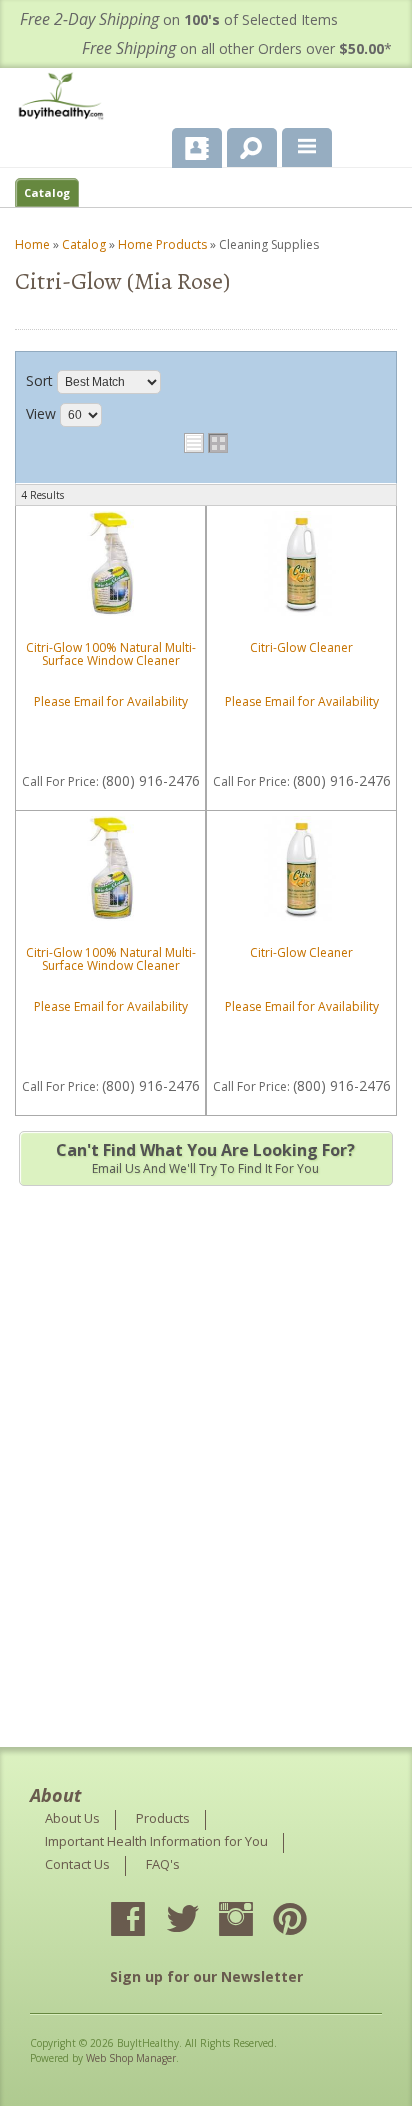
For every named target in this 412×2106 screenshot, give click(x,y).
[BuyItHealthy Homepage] (65, 98)
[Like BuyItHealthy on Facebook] (146, 1921)
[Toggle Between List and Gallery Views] (206, 443)
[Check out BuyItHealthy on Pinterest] (308, 1921)
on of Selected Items (179, 19)
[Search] (244, 144)
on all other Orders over (237, 48)
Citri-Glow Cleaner (301, 647)
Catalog (47, 192)
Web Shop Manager (131, 2058)
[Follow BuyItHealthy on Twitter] (200, 1921)
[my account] (197, 148)
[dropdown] (307, 148)
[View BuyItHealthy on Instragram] (254, 1921)
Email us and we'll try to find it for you (205, 1158)
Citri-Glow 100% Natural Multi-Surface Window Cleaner (111, 654)
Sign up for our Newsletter (206, 1976)
